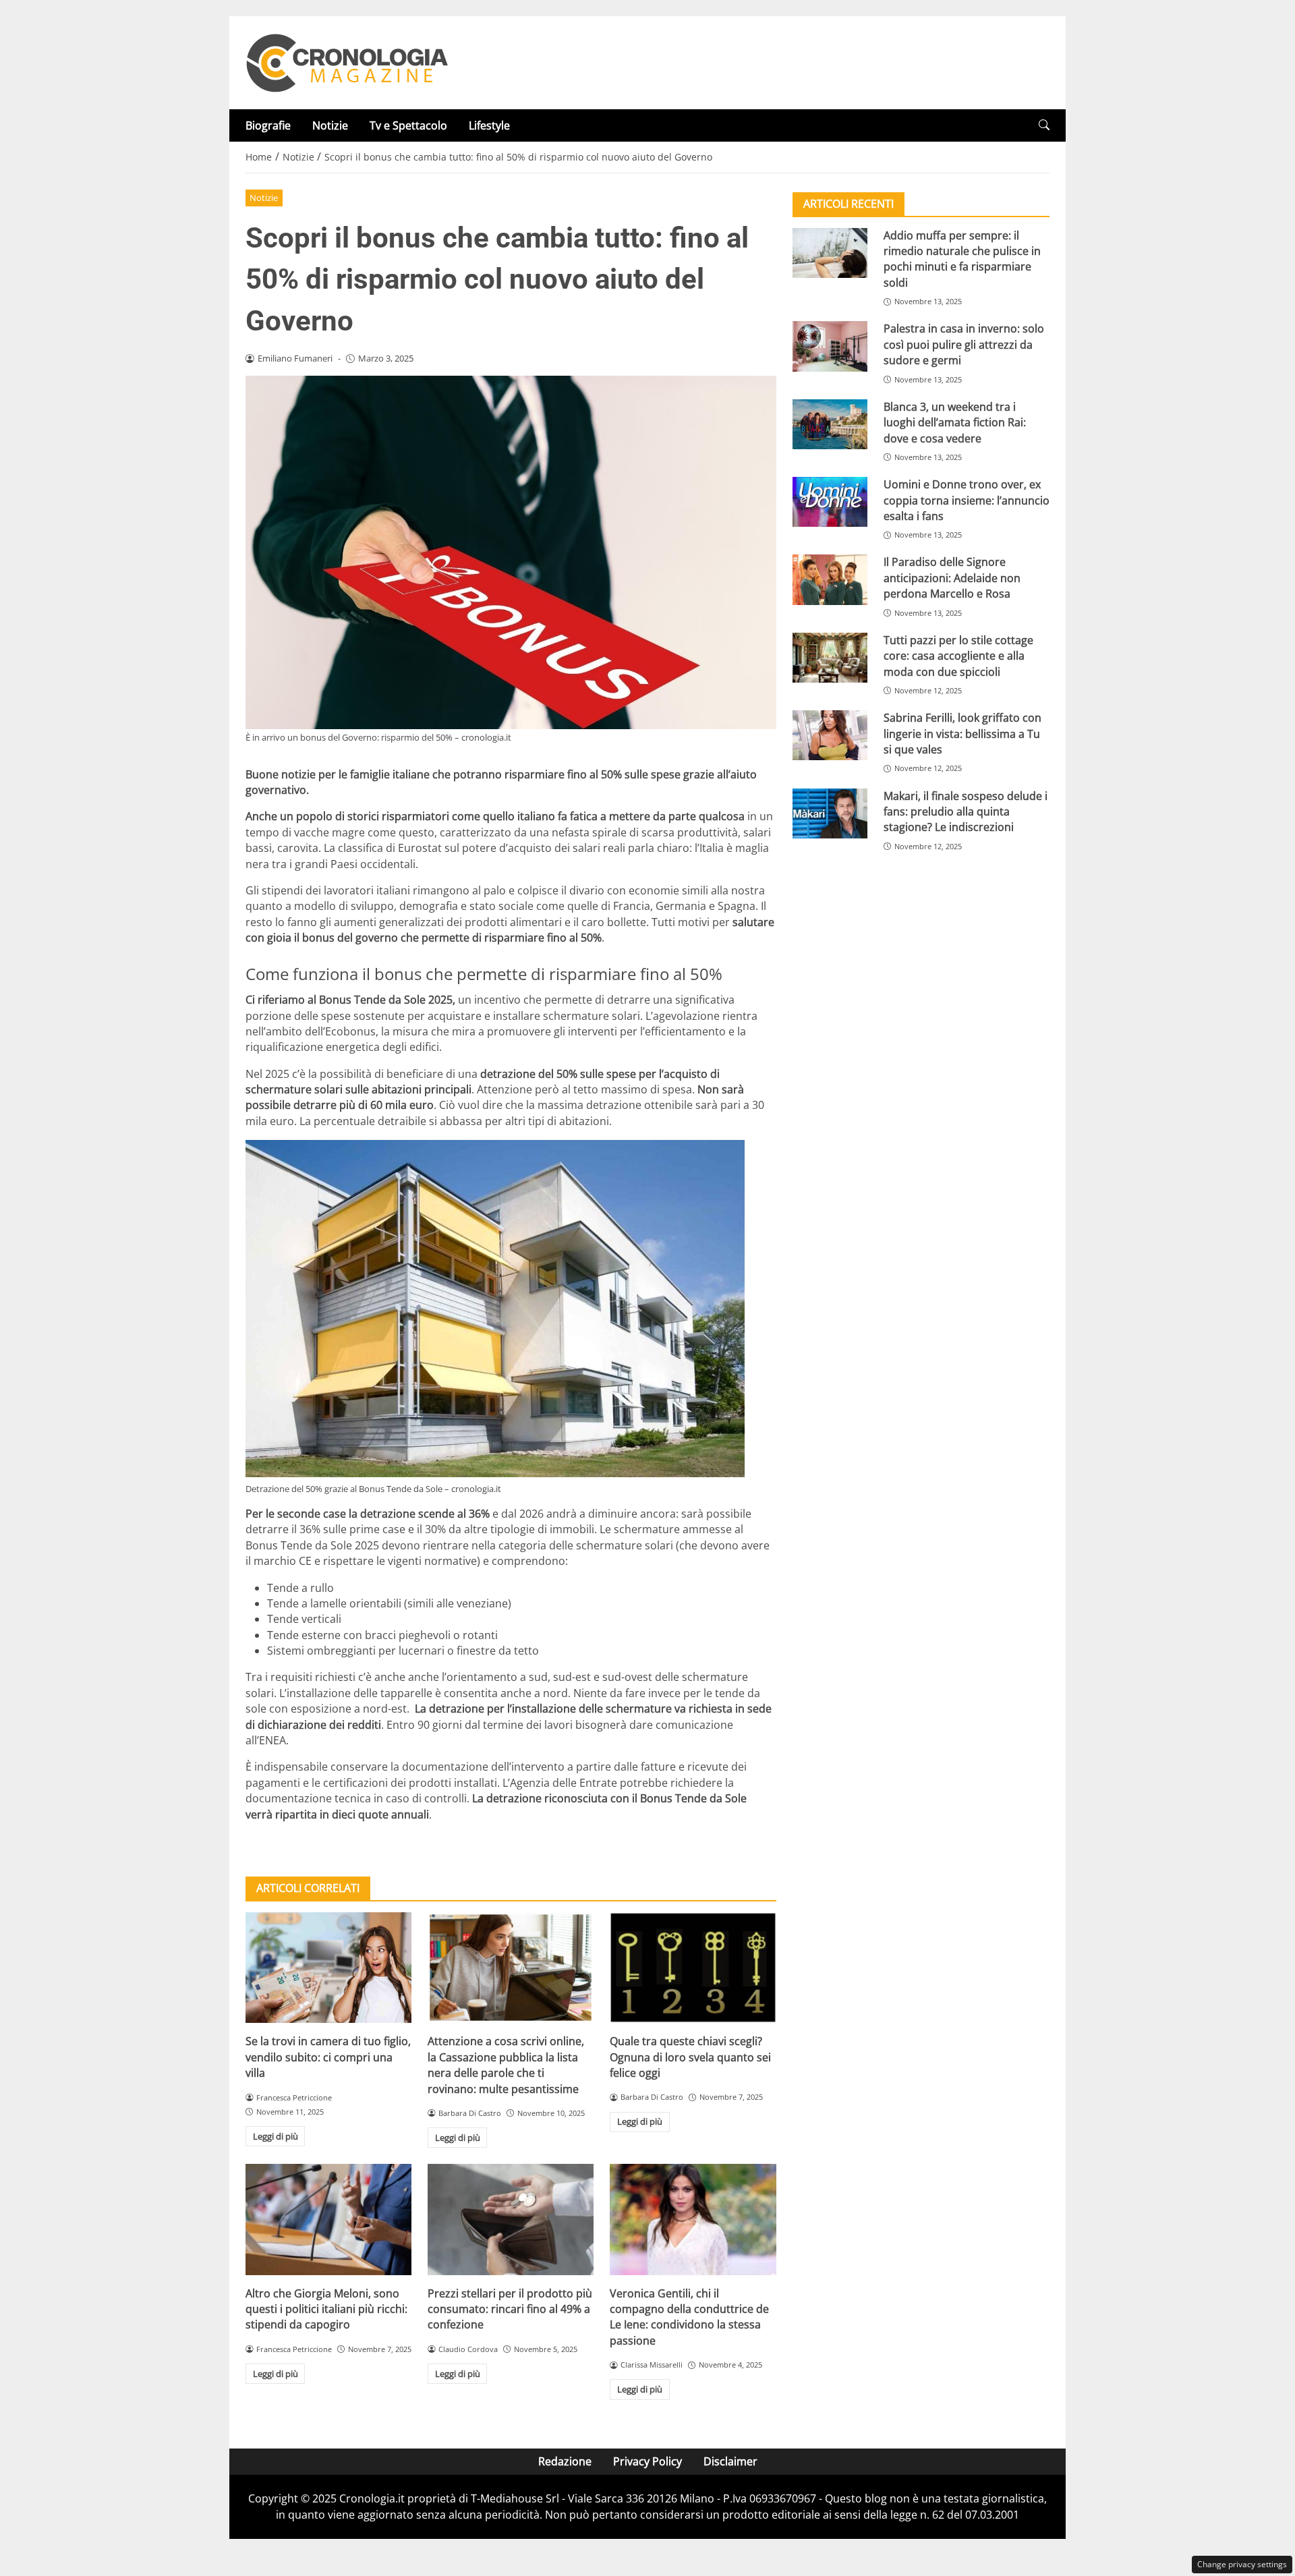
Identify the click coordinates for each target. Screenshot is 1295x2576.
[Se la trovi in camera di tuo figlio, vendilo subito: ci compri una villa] (328, 1968)
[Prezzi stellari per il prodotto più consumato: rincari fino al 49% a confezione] (511, 2219)
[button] (1044, 125)
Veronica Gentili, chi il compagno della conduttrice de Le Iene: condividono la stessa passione (689, 2317)
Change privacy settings (1242, 2564)
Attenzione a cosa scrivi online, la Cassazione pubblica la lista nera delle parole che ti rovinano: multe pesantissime (506, 2065)
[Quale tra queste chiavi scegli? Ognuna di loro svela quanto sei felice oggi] (693, 1968)
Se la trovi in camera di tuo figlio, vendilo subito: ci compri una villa (328, 2057)
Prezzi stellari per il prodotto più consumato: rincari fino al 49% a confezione (510, 2309)
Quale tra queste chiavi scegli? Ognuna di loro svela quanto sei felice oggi (690, 2057)
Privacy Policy (647, 2461)
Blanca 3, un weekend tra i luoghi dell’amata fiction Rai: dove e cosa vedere (955, 423)
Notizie (330, 125)
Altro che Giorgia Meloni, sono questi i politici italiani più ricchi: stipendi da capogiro (326, 2309)
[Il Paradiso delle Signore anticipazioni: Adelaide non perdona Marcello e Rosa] (830, 580)
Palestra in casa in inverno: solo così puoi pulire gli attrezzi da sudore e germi (964, 345)
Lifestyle (489, 125)
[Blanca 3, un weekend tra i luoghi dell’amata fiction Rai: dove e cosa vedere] (830, 424)
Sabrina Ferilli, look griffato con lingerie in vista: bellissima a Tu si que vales (962, 734)
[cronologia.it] (347, 61)
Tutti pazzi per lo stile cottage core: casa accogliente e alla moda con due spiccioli (958, 656)
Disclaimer (730, 2461)
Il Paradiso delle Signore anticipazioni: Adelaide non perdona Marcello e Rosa (952, 578)
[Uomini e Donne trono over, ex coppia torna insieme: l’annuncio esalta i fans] (830, 502)
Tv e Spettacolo (408, 125)
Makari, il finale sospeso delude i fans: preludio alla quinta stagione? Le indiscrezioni (966, 812)
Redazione (565, 2461)
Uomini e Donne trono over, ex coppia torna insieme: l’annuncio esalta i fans (967, 500)
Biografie (268, 125)
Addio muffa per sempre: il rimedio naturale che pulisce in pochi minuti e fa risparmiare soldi (962, 259)
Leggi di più (276, 2136)
